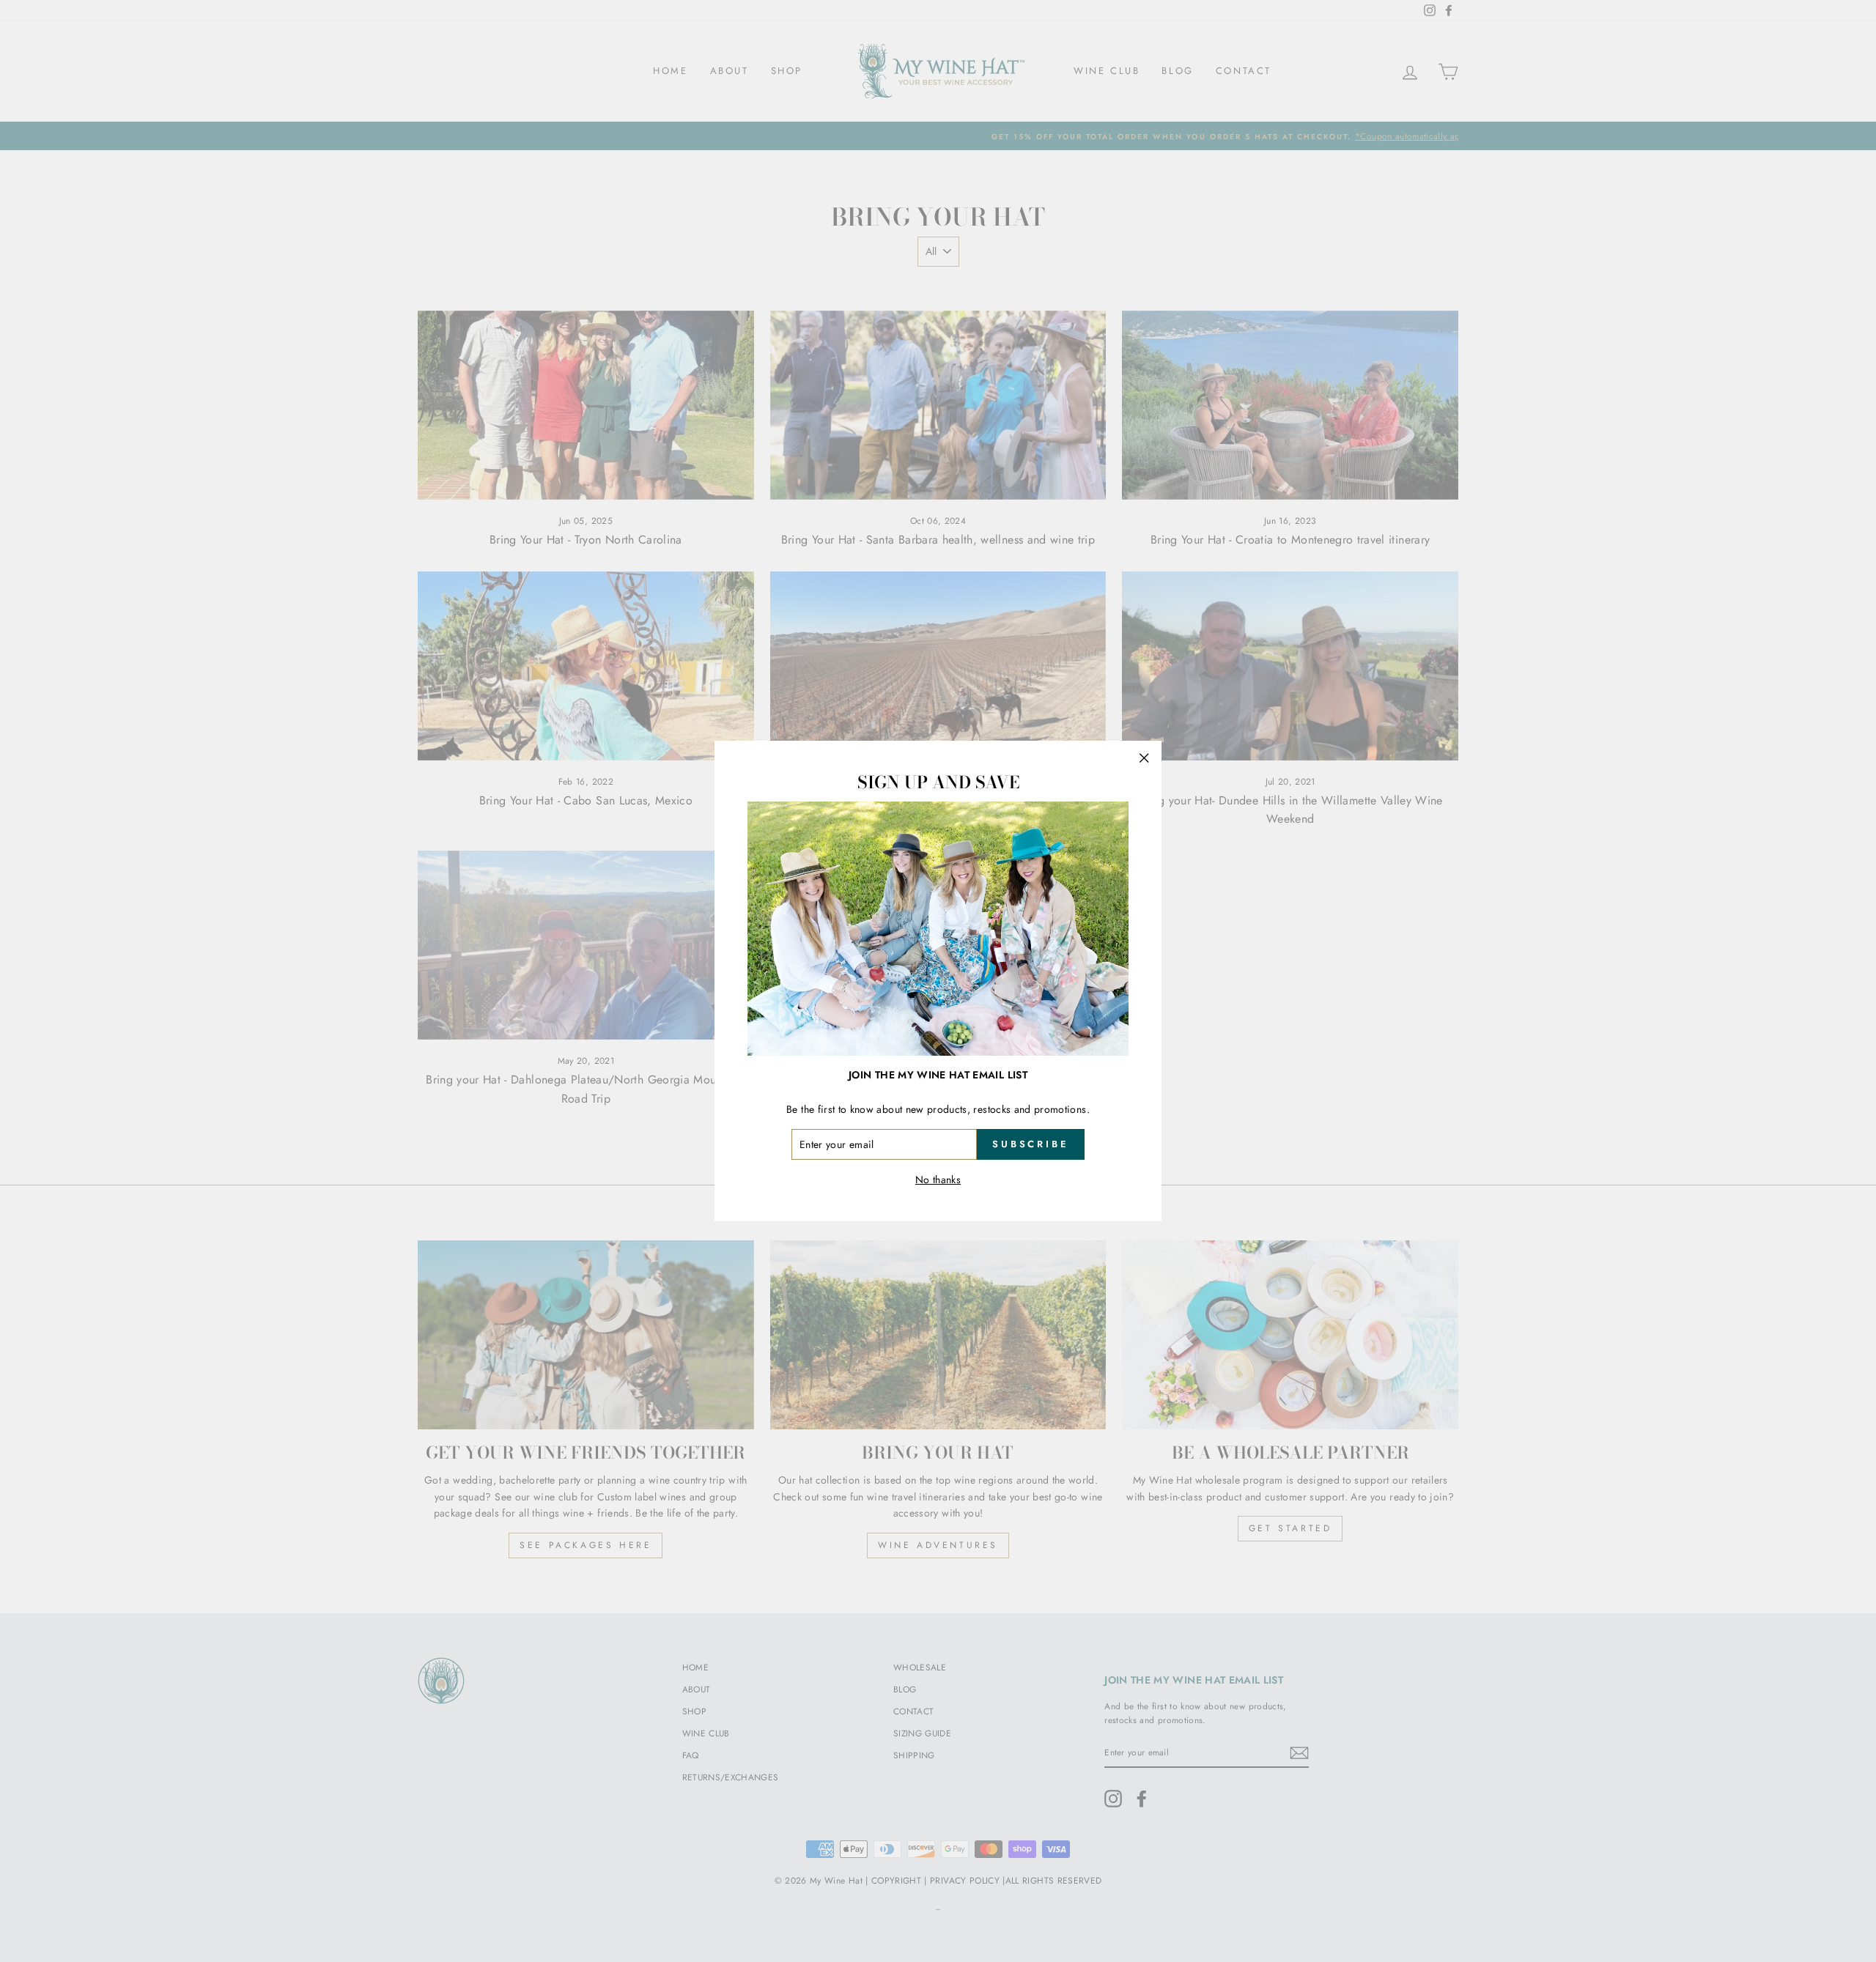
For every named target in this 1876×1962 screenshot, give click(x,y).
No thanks (938, 1180)
